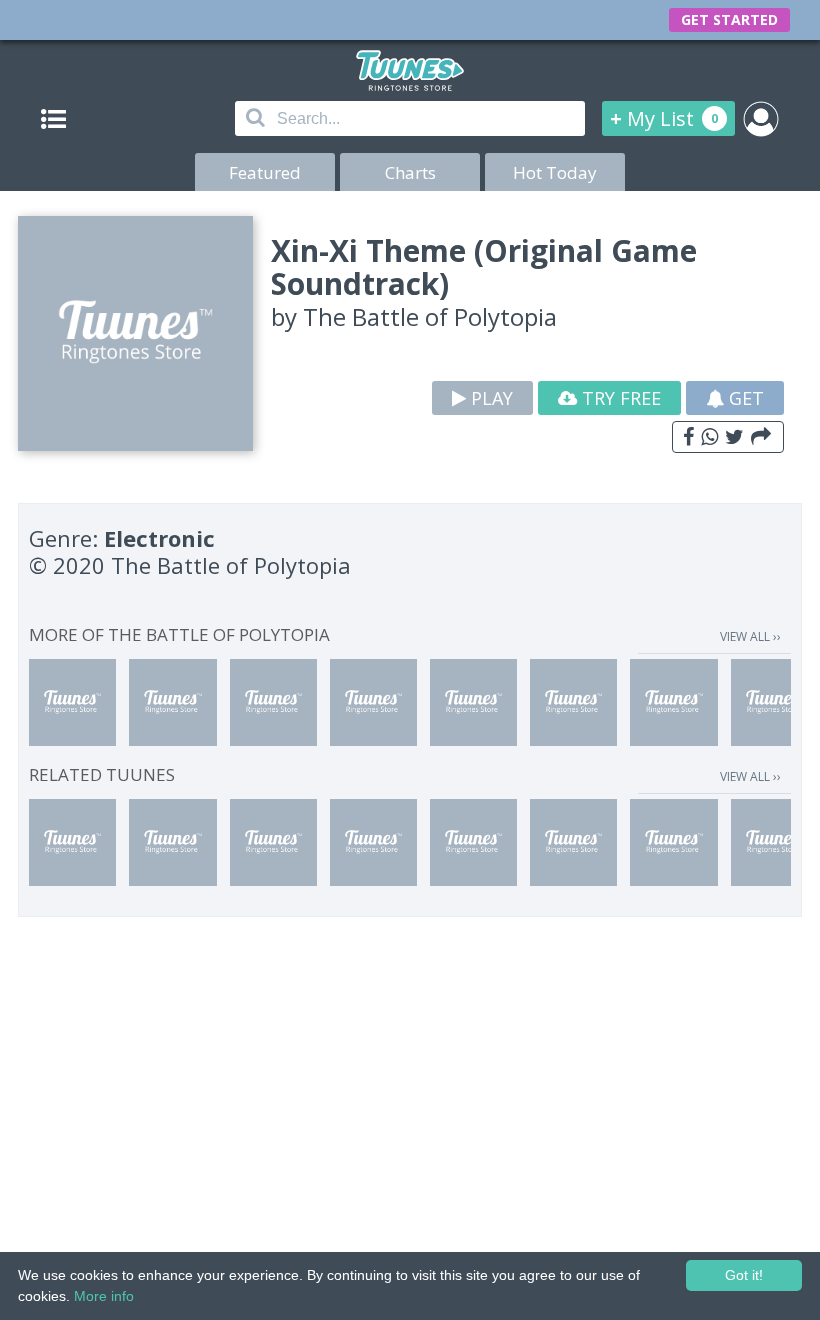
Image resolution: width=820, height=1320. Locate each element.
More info (104, 1296)
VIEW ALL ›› (750, 636)
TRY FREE (619, 398)
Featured (265, 172)
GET (744, 398)
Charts (410, 172)
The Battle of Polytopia (430, 316)
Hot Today (555, 172)
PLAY (489, 398)
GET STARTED (729, 19)
